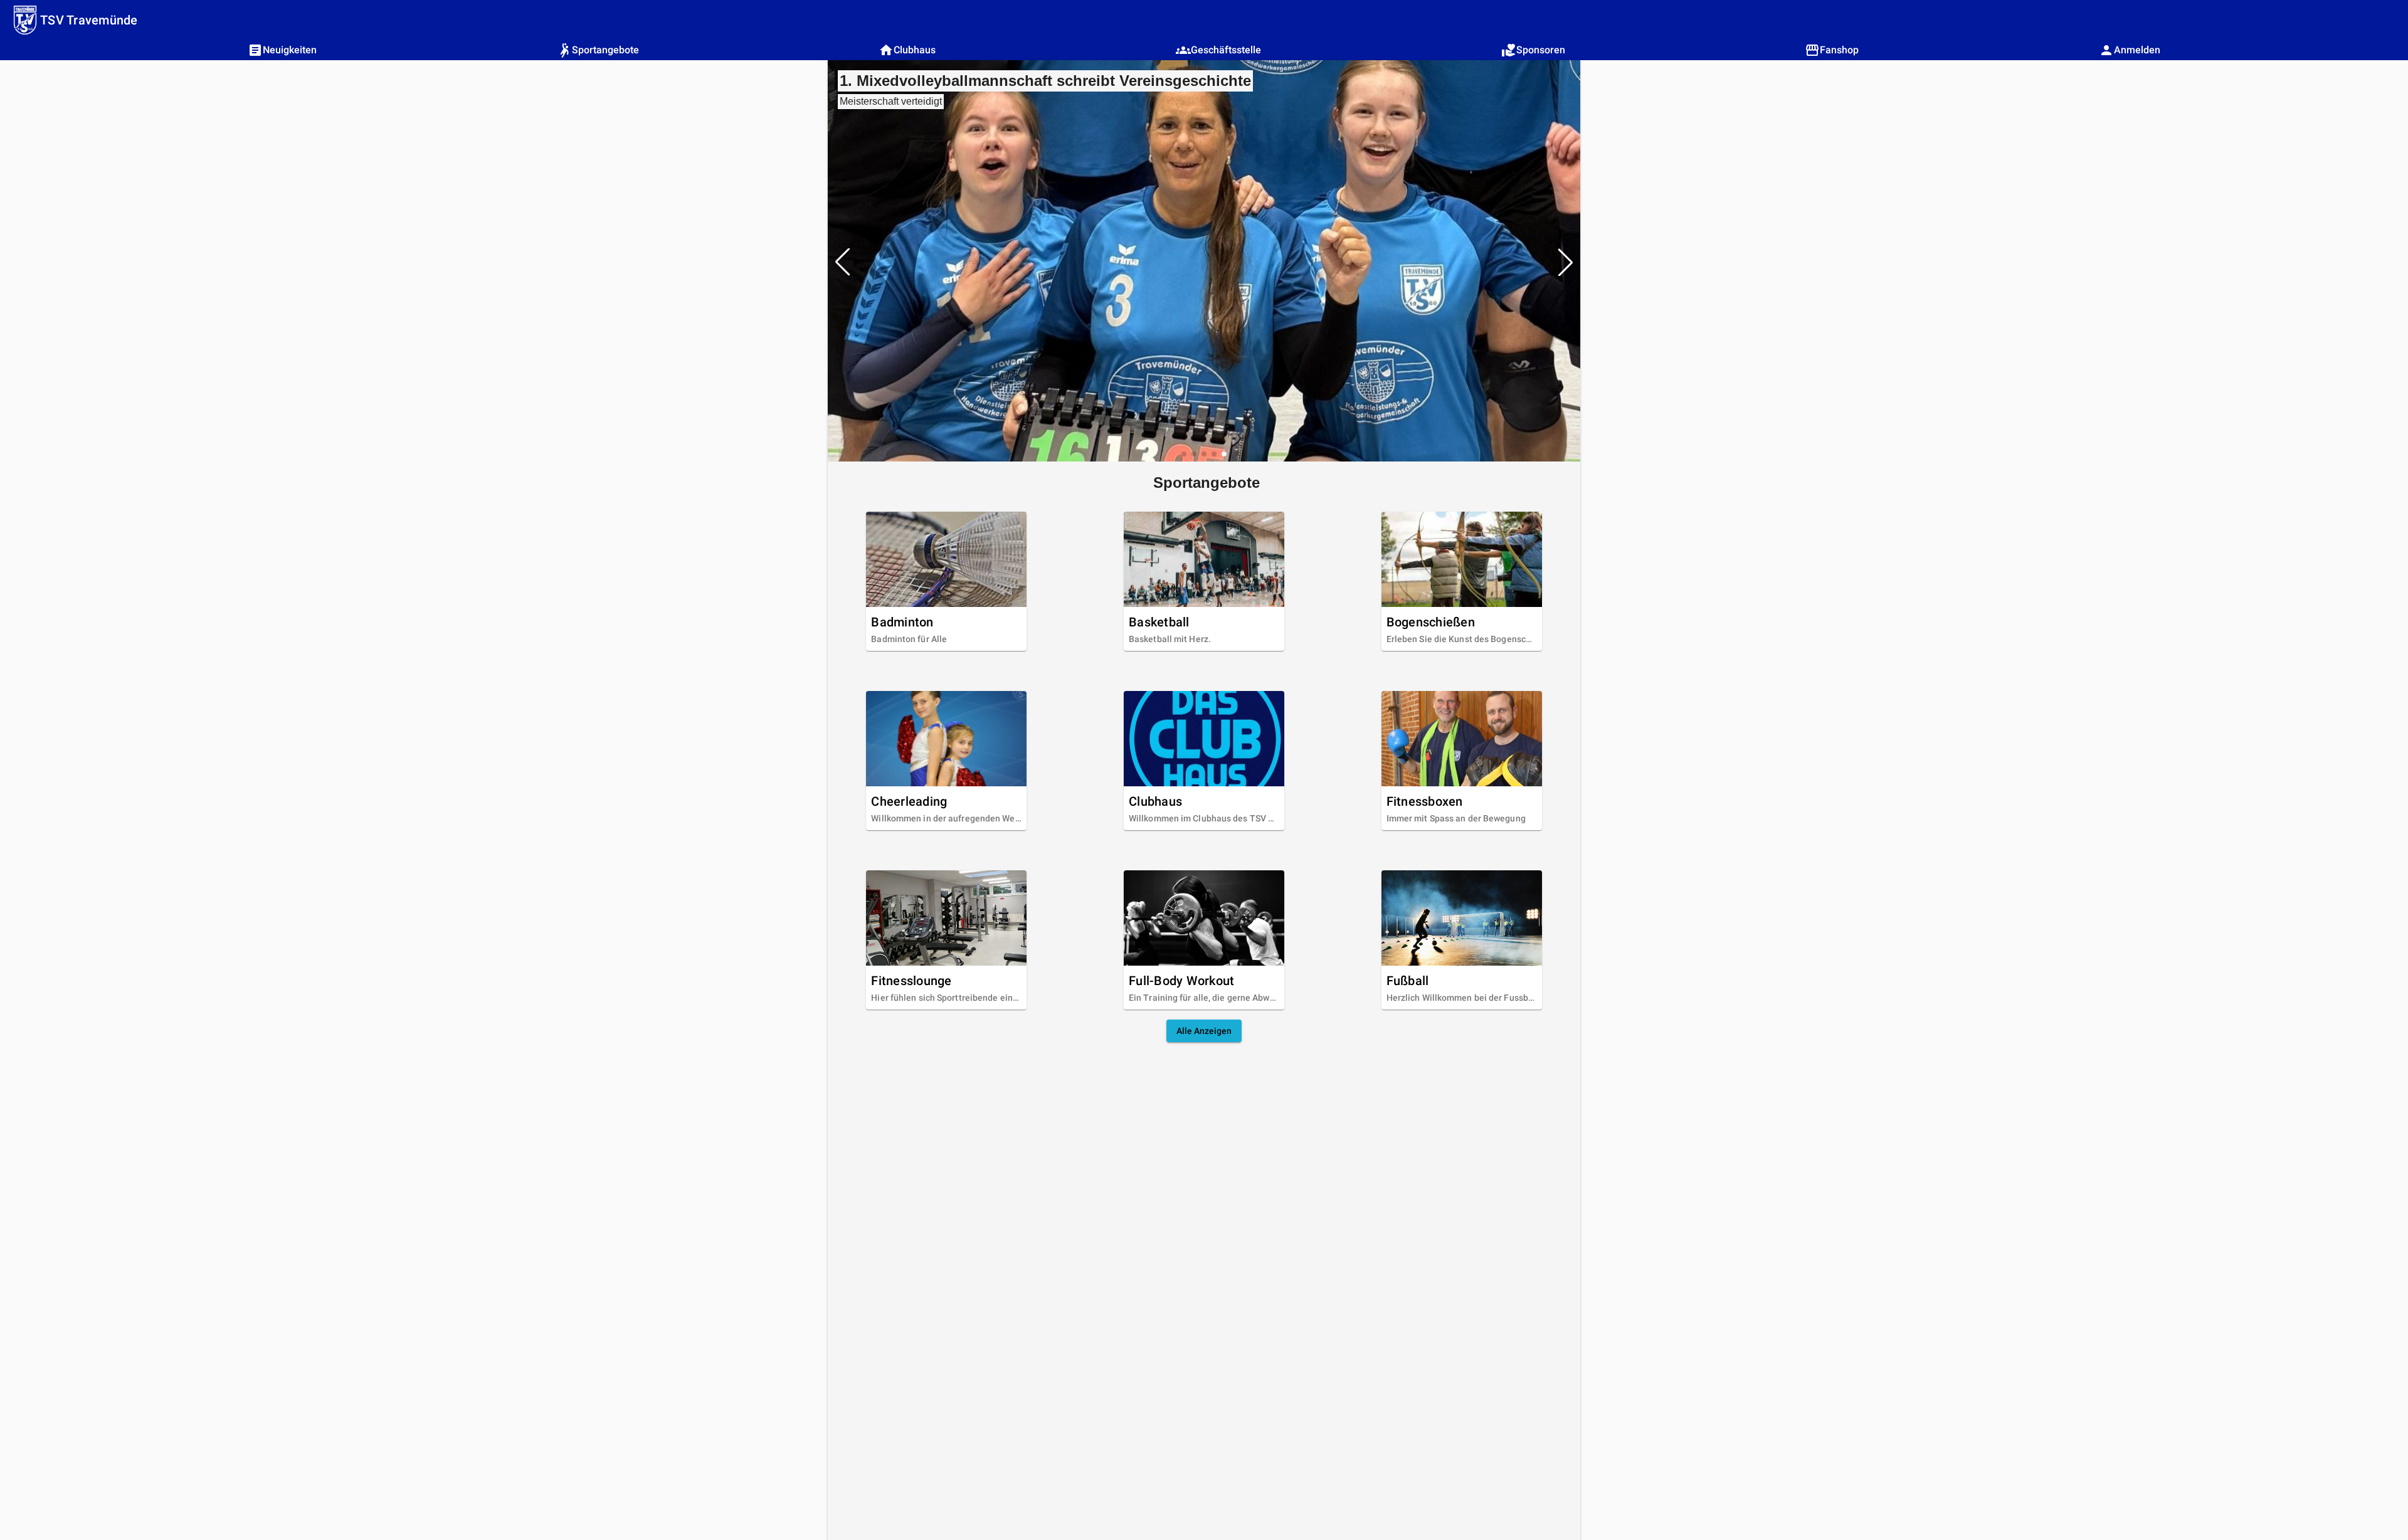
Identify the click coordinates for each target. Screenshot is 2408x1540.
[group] (1204, 262)
